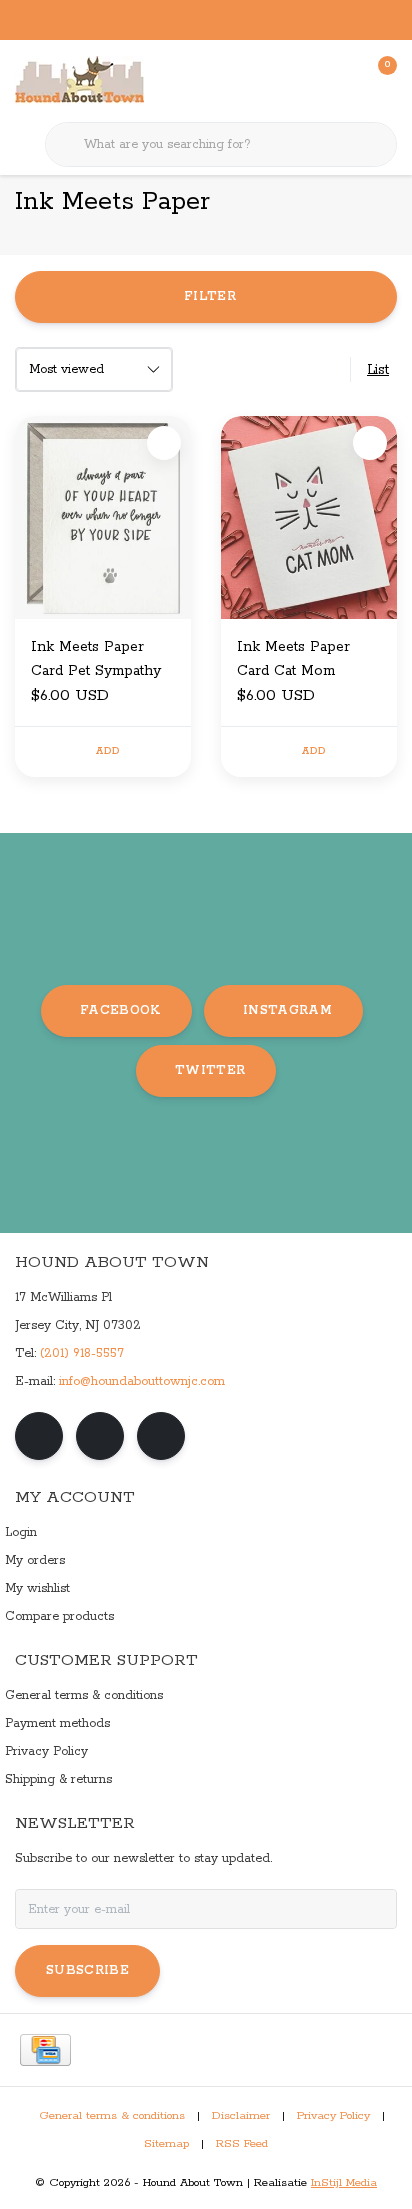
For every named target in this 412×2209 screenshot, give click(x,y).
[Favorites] (340, 80)
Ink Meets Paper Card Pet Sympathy (96, 659)
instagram (287, 1010)
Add (107, 751)
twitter (210, 1070)
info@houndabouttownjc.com (142, 1381)
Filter (210, 296)
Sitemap (166, 2144)
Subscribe (87, 1970)
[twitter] (161, 1436)
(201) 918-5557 (82, 1353)
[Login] (302, 80)
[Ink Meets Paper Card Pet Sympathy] (103, 517)
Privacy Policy (333, 2116)
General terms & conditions (112, 2116)
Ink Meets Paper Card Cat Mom (293, 659)
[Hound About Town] (79, 80)
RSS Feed (242, 2144)
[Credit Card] (45, 2050)
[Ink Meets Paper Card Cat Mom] (309, 517)
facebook (120, 1010)
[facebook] (39, 1436)
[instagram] (100, 1436)
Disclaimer (241, 2116)
